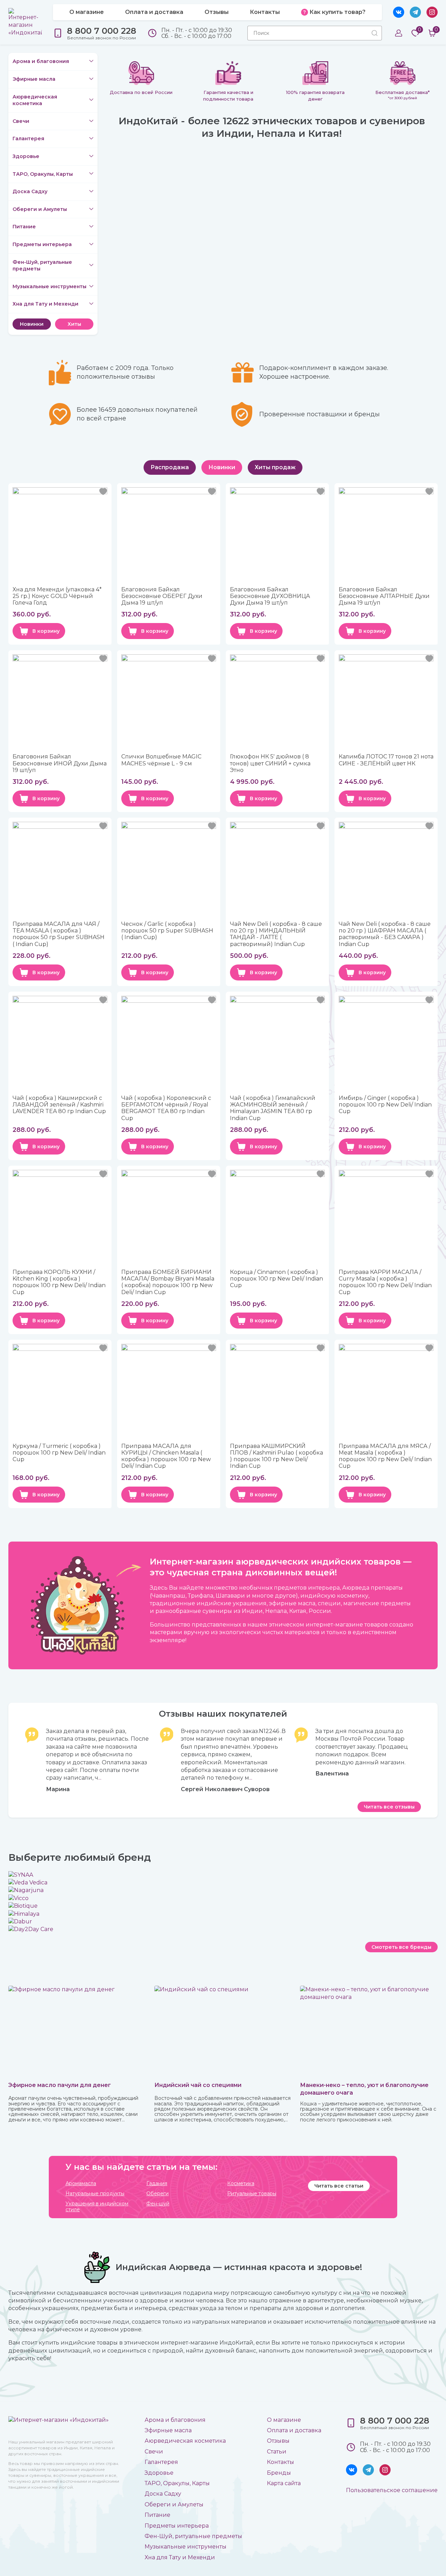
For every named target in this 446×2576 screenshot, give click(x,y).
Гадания (157, 2184)
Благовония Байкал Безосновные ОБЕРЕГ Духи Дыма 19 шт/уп (162, 596)
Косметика (241, 2184)
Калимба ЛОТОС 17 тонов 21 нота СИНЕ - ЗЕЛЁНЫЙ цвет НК (386, 760)
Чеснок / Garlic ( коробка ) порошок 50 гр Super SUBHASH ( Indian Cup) (167, 931)
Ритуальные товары (252, 2194)
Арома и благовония (41, 61)
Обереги (157, 2194)
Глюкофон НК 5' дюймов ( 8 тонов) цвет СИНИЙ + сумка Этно (270, 763)
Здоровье (26, 156)
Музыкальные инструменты (49, 286)
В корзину (46, 631)
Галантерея (28, 139)
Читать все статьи (339, 2186)
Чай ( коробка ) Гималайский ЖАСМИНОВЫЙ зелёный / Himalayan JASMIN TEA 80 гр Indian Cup (273, 1108)
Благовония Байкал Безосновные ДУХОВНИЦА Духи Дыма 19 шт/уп (270, 596)
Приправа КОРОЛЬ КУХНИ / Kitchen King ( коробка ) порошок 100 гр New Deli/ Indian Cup (59, 1282)
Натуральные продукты (95, 2194)
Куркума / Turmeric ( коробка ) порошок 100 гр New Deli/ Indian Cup (59, 1453)
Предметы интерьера (42, 244)
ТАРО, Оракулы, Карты (43, 174)
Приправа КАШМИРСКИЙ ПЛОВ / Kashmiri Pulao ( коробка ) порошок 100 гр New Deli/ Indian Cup (276, 1456)
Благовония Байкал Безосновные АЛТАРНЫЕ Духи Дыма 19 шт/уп (384, 596)
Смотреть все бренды (401, 1947)
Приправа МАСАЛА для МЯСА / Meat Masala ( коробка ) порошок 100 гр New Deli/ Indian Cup (385, 1456)
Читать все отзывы (389, 1807)
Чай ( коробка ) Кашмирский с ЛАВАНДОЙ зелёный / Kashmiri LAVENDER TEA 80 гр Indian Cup (59, 1105)
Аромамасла (81, 2184)
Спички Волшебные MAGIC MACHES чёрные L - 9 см (161, 760)
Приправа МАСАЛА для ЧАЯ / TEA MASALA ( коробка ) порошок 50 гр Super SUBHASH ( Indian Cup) (59, 934)
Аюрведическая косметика (35, 100)
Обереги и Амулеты (40, 209)
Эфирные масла (34, 79)
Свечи (21, 121)
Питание (24, 227)
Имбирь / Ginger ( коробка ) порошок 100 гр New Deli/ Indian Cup (385, 1105)
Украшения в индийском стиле (97, 2207)
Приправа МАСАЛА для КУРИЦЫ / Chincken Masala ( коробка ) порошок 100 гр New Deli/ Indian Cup (166, 1456)
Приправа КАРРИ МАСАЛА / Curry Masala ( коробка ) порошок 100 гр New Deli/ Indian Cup (385, 1282)
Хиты (74, 324)
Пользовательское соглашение (392, 2490)
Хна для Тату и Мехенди (45, 304)
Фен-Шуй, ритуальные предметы (42, 266)
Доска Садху (30, 191)
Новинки (32, 324)
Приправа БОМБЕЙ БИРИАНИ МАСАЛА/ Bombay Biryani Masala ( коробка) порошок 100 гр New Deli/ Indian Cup (168, 1282)
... (100, 1778)
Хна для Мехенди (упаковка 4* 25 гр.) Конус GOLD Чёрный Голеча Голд (57, 596)
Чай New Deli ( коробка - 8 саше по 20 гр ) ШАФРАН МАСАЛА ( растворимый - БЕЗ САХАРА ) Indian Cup (385, 934)
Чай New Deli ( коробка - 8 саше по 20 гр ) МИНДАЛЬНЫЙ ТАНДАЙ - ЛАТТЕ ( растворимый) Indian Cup (276, 934)
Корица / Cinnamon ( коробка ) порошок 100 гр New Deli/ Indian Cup (276, 1279)
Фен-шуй (158, 2204)
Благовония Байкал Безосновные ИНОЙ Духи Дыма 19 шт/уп (60, 763)
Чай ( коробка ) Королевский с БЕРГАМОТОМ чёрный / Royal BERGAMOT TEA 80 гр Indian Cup (166, 1108)
